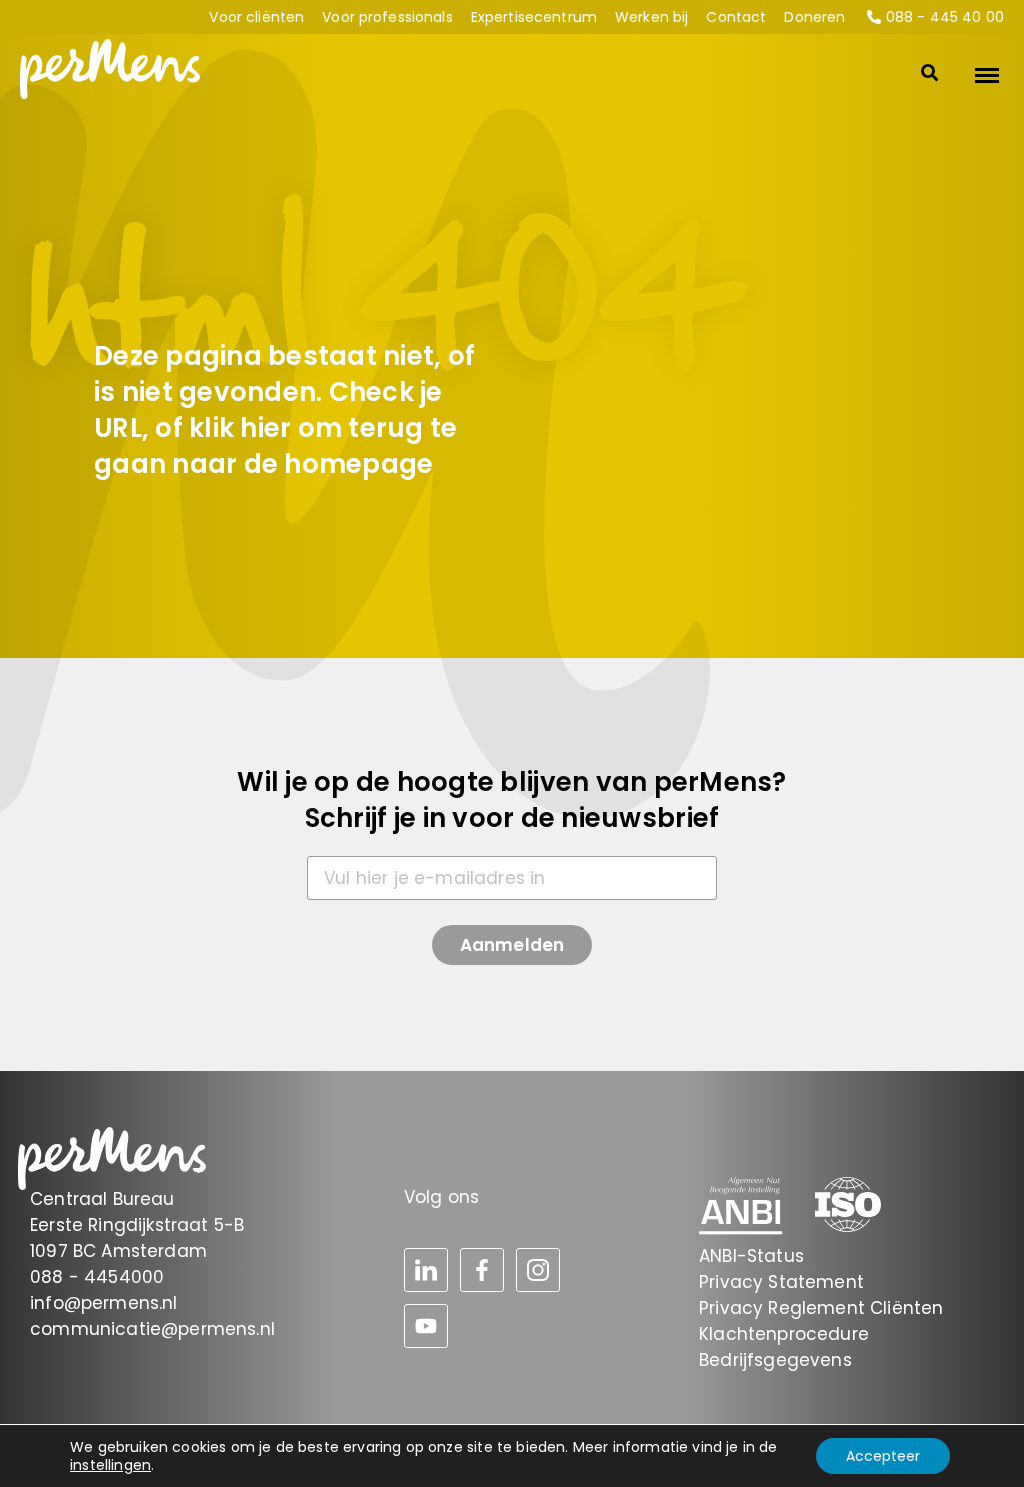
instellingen (110, 1465)
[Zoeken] (914, 75)
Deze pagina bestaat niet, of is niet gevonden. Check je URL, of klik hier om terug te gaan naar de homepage (284, 410)
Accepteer (883, 1456)
